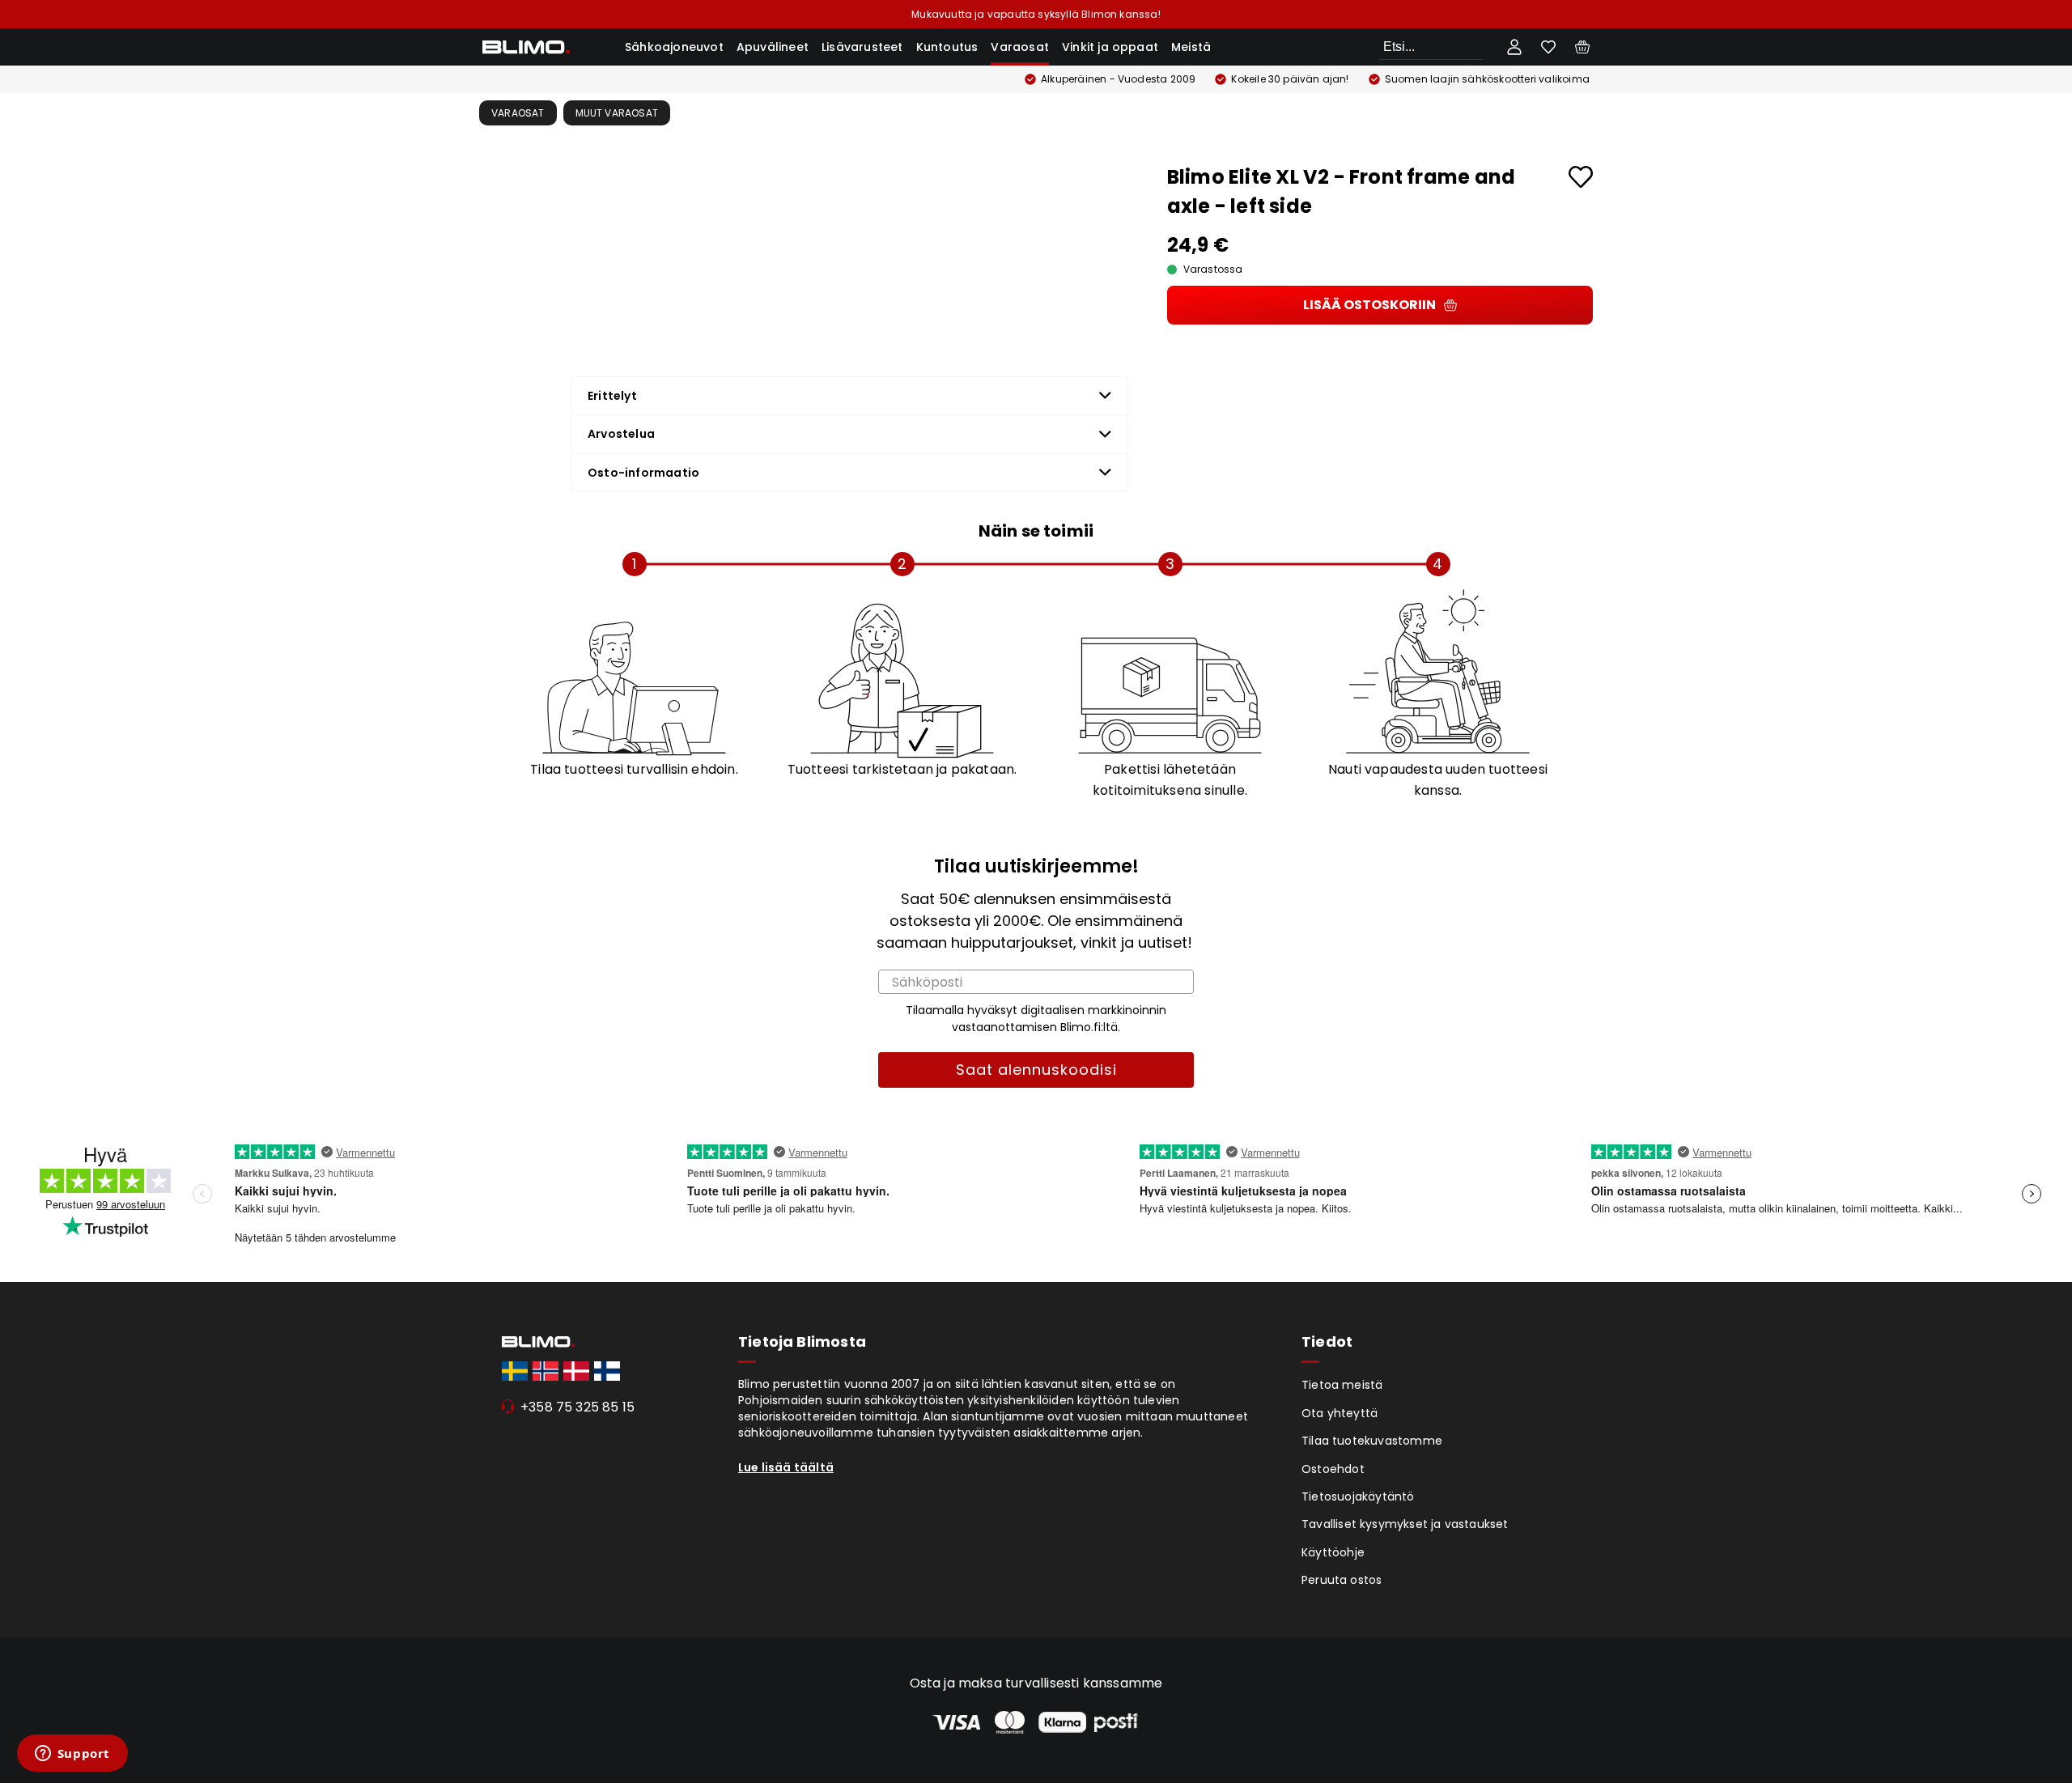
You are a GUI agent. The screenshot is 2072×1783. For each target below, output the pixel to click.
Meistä (1191, 47)
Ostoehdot (1333, 1469)
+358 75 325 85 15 (577, 1407)
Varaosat (1020, 47)
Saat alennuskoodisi (1036, 1070)
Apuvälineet (773, 47)
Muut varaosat (617, 113)
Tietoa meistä (1342, 1385)
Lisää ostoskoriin (1369, 305)
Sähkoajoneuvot (674, 47)
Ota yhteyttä (1340, 1413)
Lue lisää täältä (786, 1467)
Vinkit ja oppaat (1110, 47)
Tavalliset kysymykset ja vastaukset (1405, 1524)
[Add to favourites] (1581, 177)
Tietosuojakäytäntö (1358, 1496)
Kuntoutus (947, 47)
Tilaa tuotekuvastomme (1372, 1441)
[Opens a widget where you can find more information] (72, 1755)
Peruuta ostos (1342, 1580)
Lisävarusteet (862, 47)
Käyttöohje (1333, 1552)
